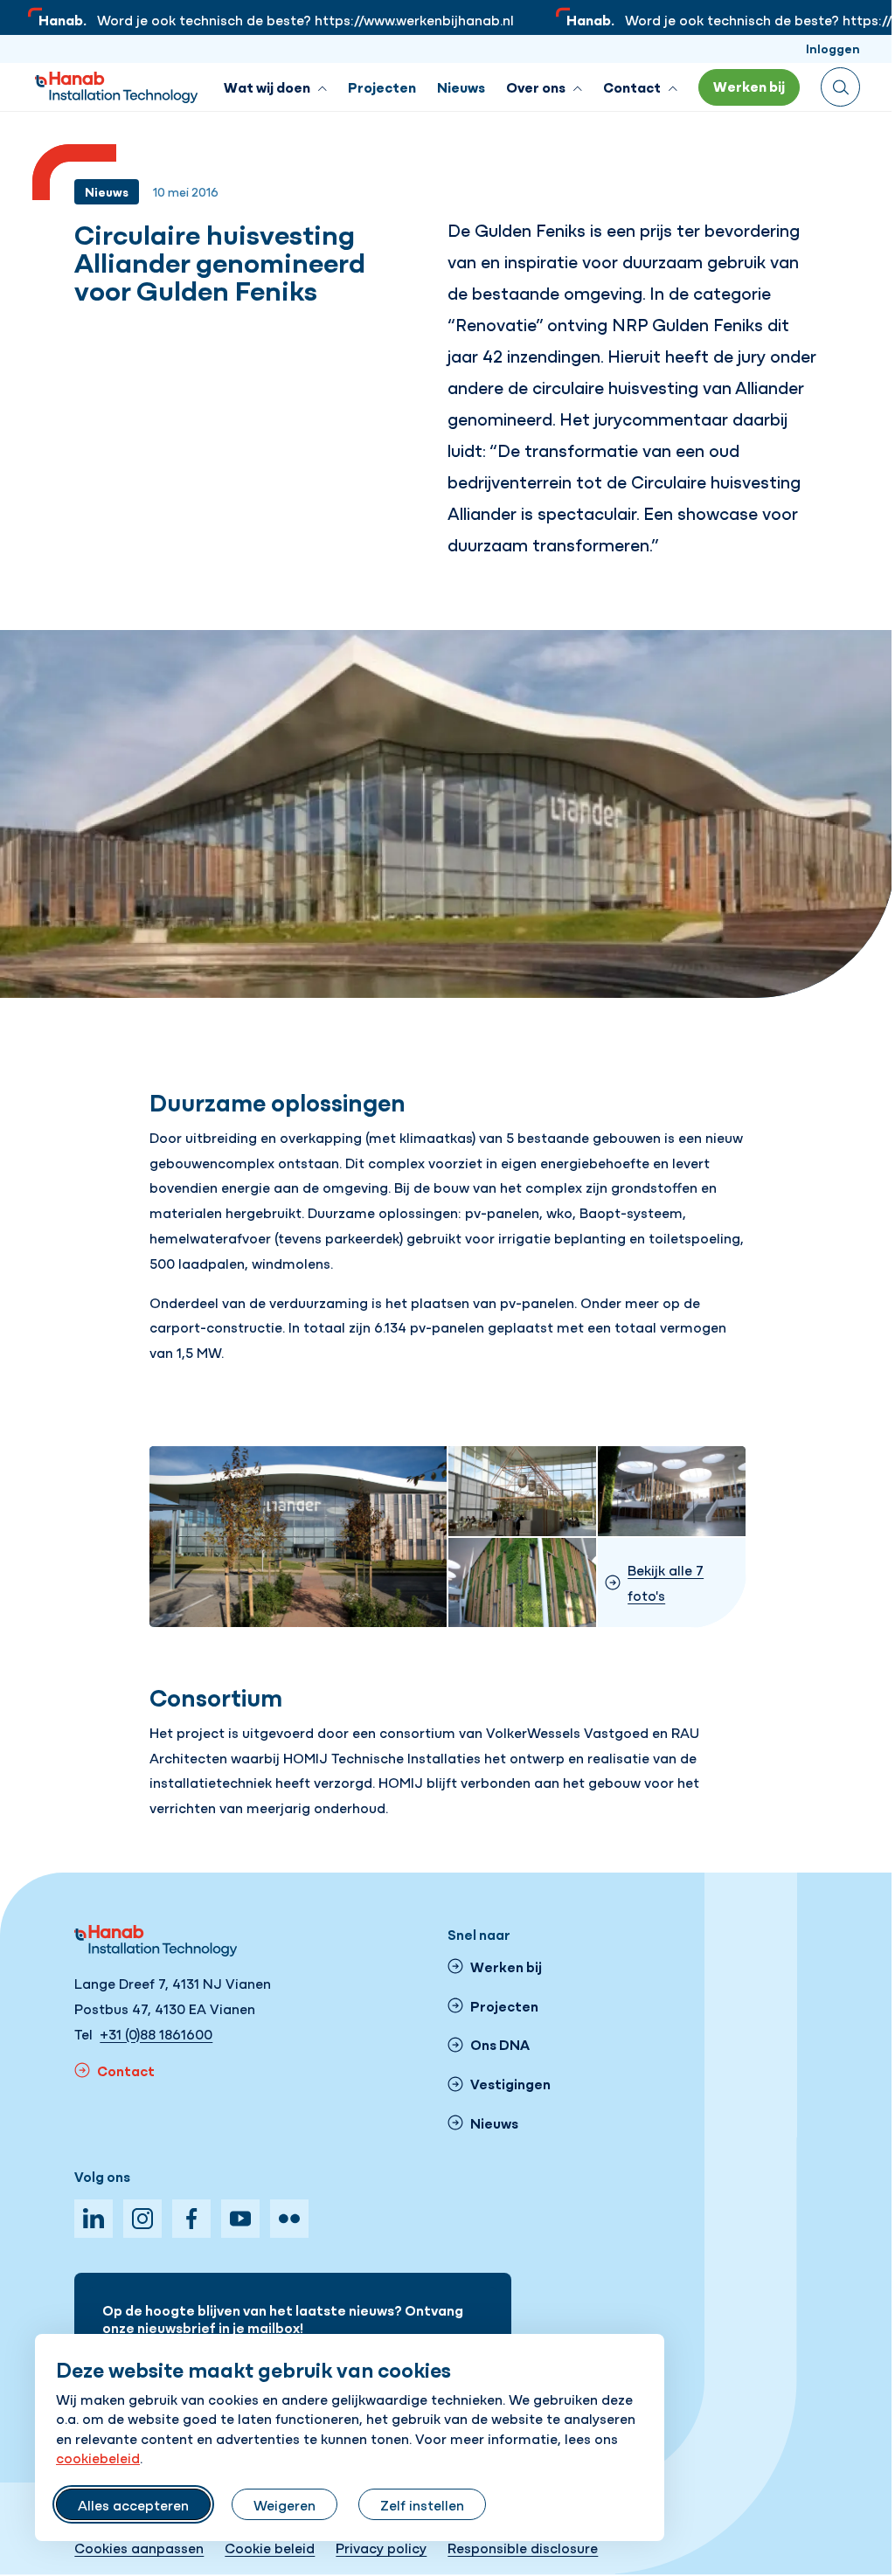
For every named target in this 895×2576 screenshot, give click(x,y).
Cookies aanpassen (139, 2547)
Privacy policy (381, 2547)
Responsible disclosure (523, 2547)
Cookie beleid (270, 2547)
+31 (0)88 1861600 (156, 2033)
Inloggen (833, 48)
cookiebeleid (98, 2457)
